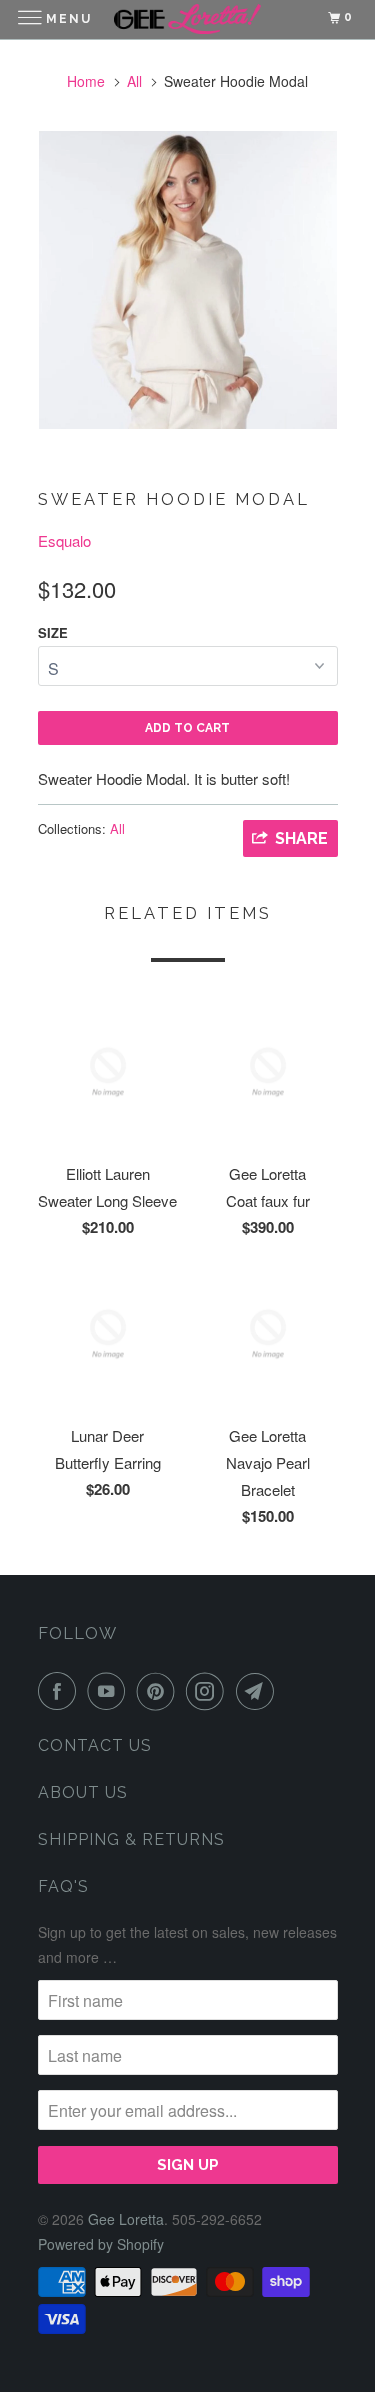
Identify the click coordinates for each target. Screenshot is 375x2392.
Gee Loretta (126, 2219)
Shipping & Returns (131, 1839)
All (134, 81)
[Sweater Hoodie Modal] (188, 280)
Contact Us (95, 1745)
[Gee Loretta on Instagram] (209, 1691)
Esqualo (64, 540)
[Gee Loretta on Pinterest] (160, 1691)
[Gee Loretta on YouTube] (110, 1691)
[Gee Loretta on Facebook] (61, 1691)
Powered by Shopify (101, 2244)
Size (53, 632)
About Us (83, 1792)
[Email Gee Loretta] (259, 1691)
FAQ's (63, 1886)
